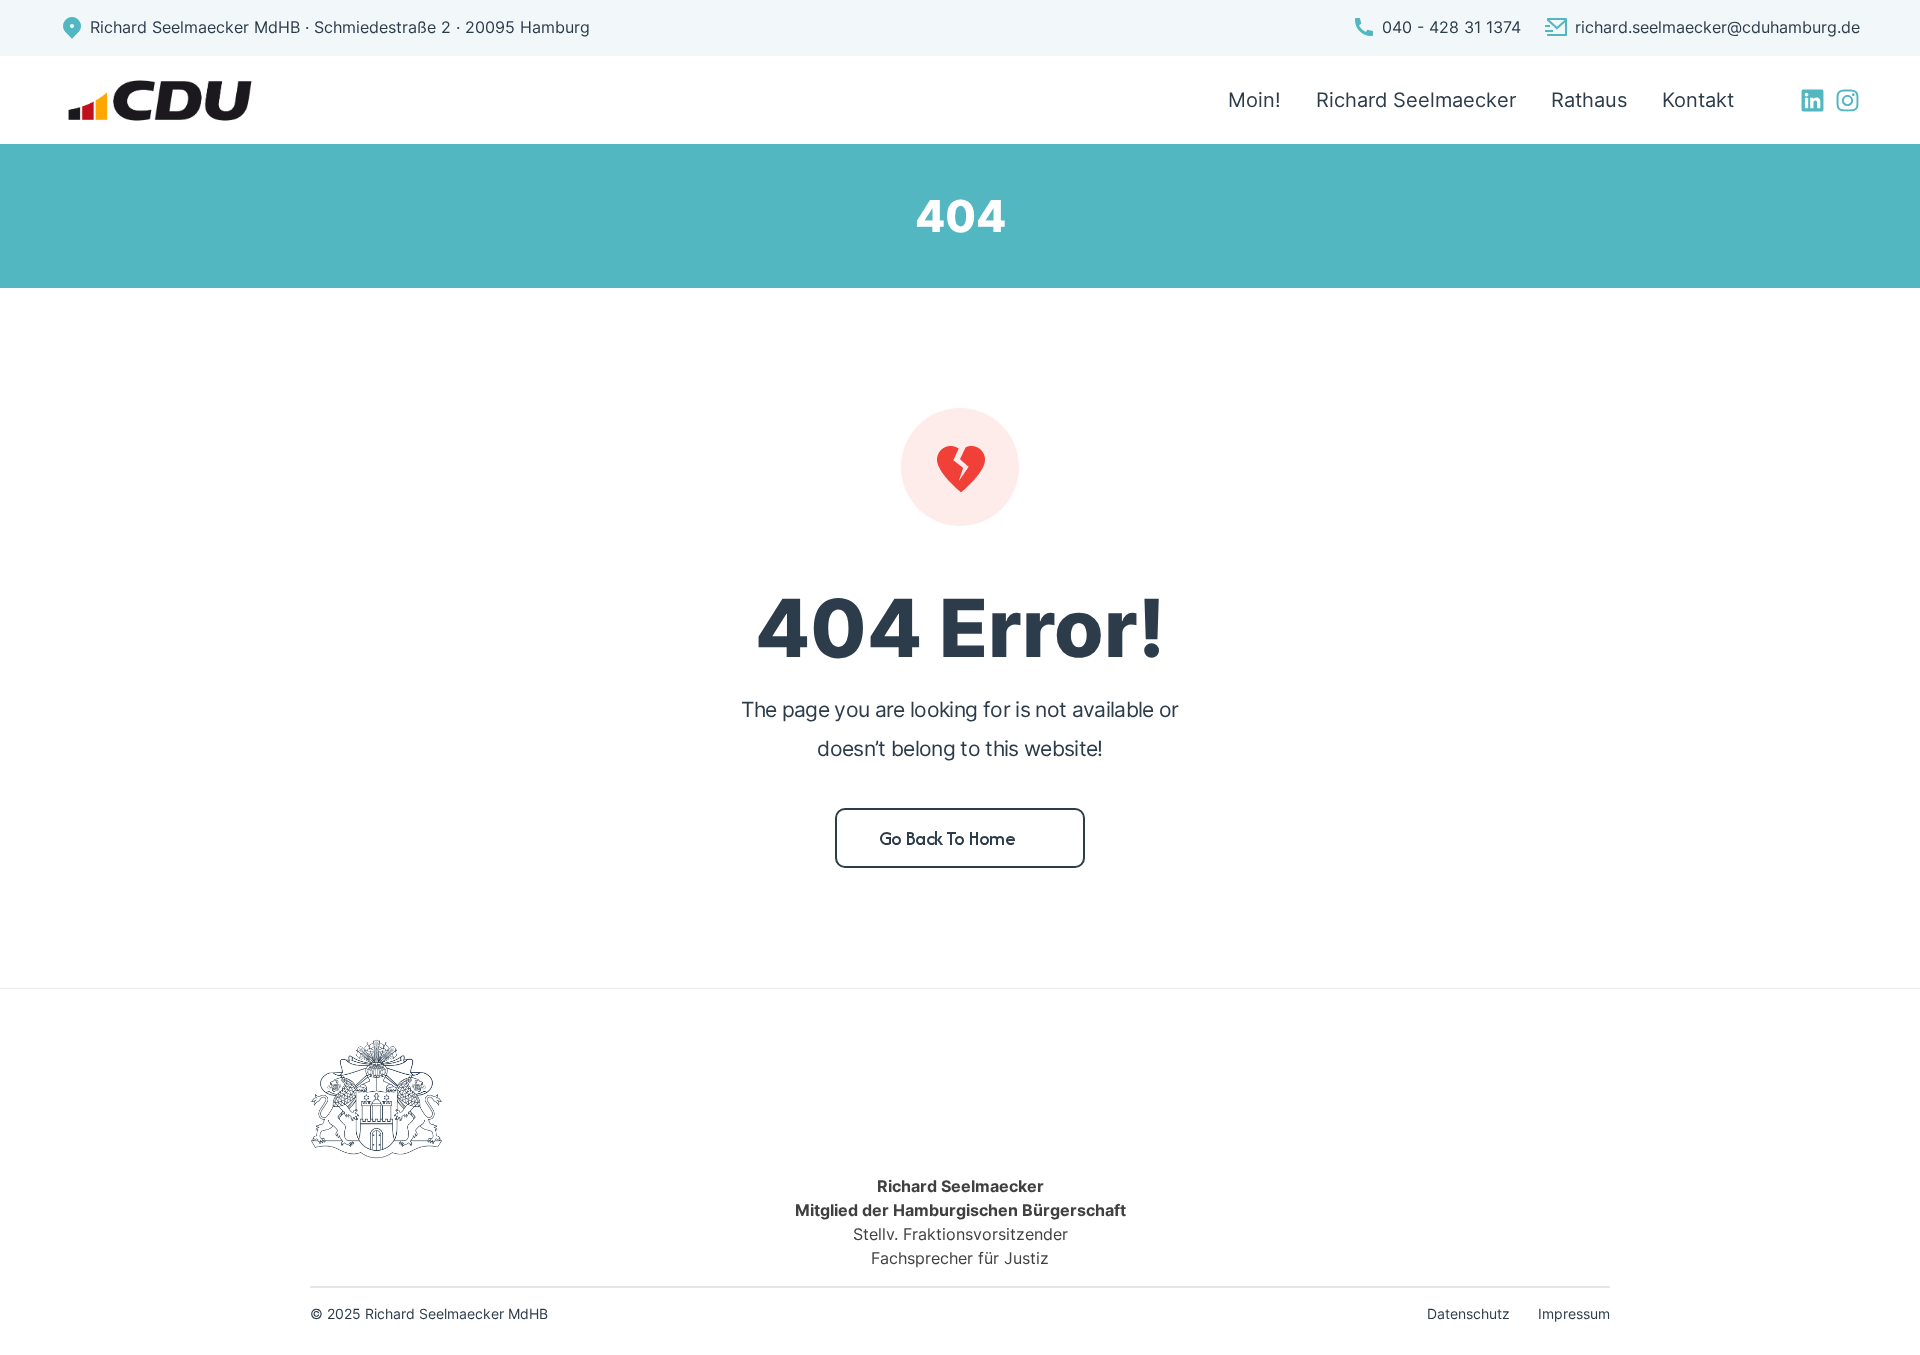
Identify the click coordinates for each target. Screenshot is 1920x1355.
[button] (44, 1311)
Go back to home (947, 838)
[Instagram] (1847, 100)
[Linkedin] (1812, 100)
